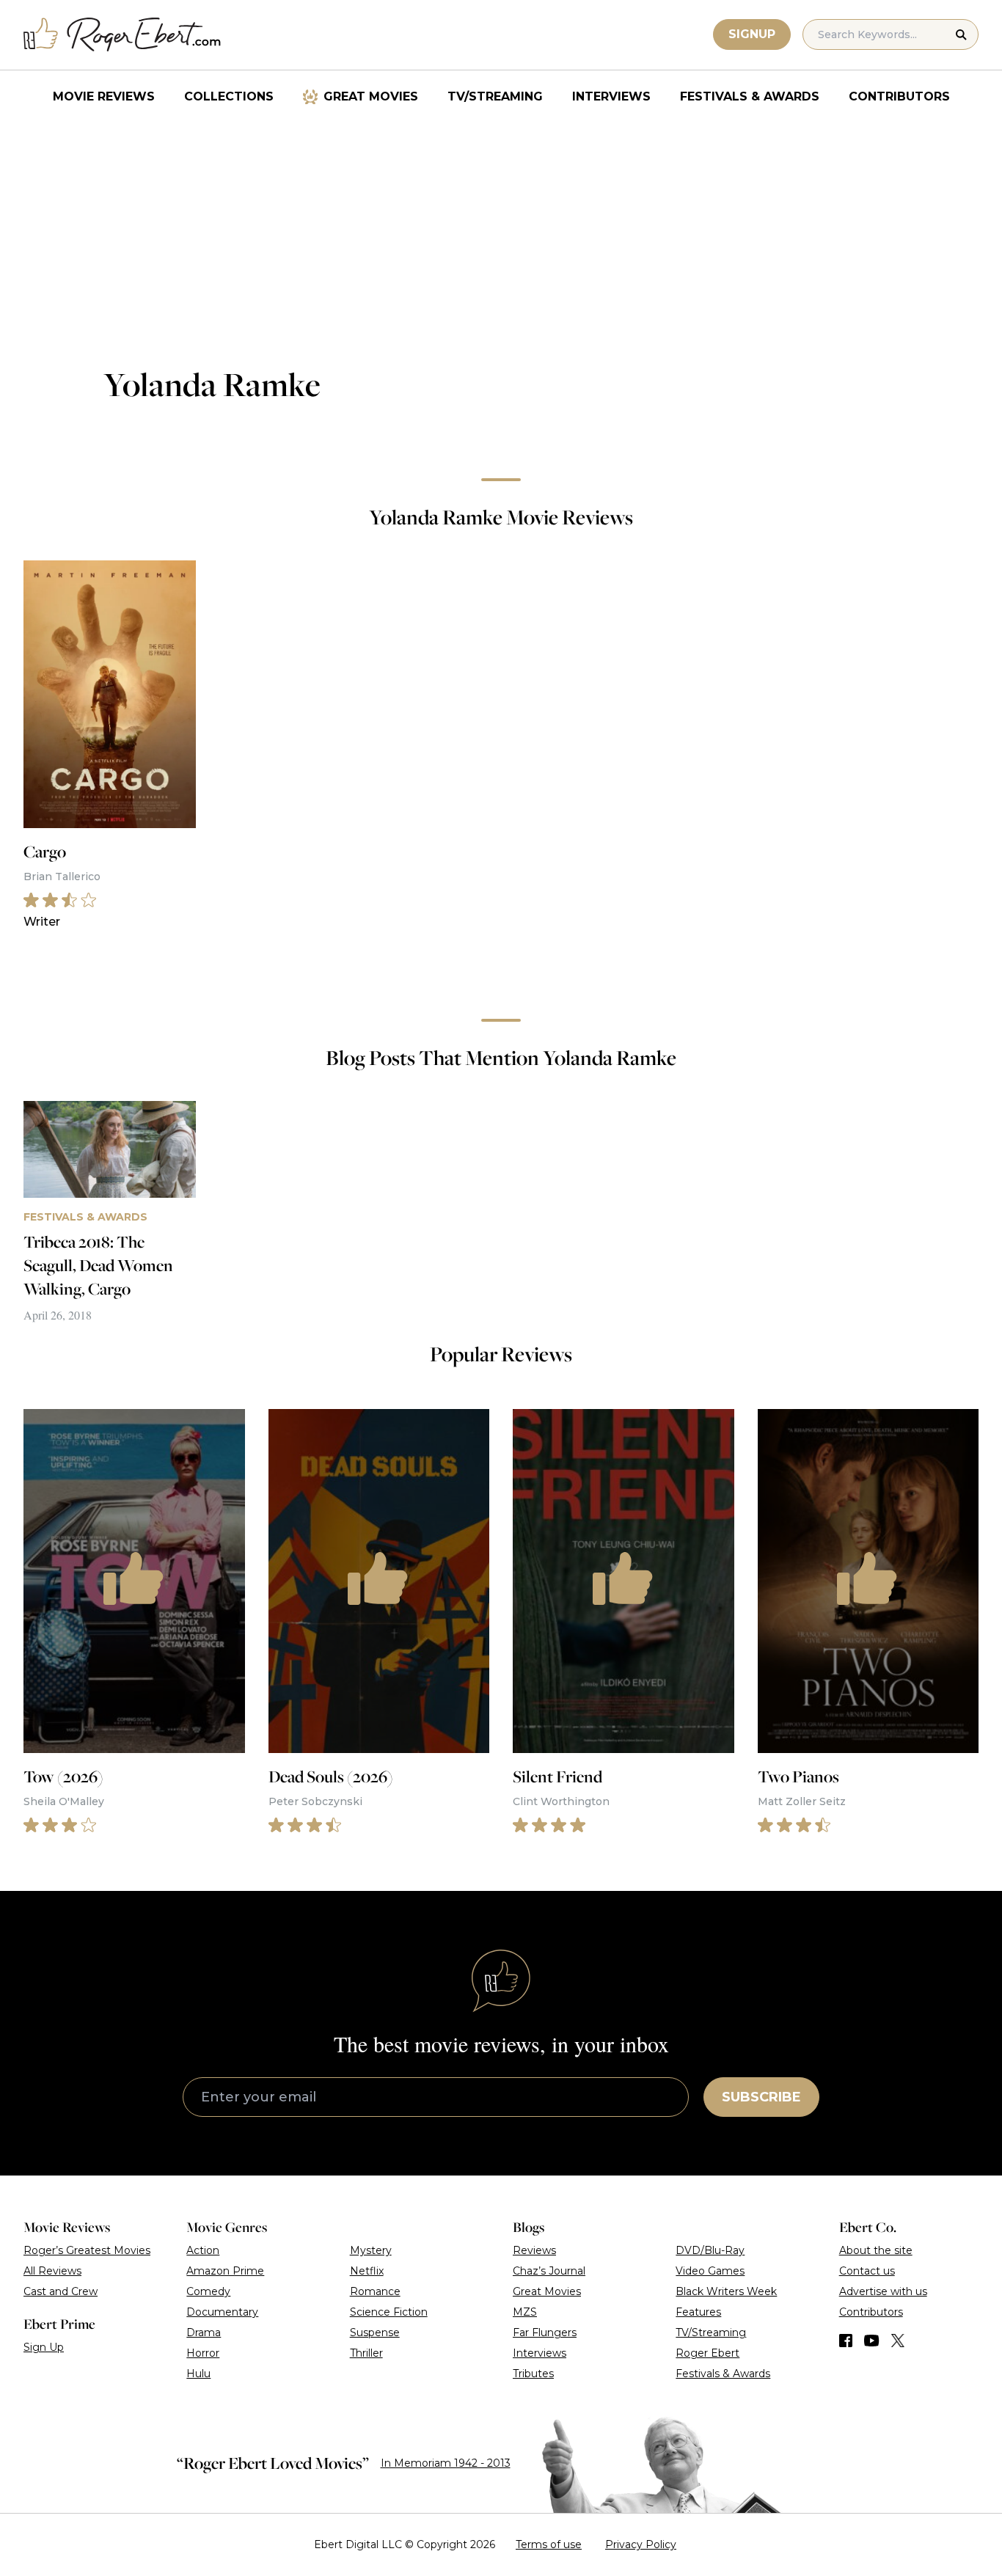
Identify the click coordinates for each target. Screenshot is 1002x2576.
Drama (204, 2332)
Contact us (867, 2271)
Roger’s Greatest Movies (87, 2250)
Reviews (534, 2250)
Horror (203, 2353)
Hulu (198, 2374)
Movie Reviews (104, 96)
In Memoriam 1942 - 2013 (446, 2463)
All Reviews (52, 2271)
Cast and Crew (61, 2291)
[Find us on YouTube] (872, 2341)
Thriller (366, 2353)
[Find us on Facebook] (846, 2341)
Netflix (367, 2271)
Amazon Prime (225, 2271)
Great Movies (371, 96)
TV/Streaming (495, 96)
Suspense (375, 2332)
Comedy (208, 2291)
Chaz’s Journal (549, 2271)
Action (203, 2250)
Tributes (533, 2374)
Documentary (222, 2312)
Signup (752, 34)
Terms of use (549, 2544)
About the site (876, 2250)
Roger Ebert (707, 2353)
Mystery (371, 2250)
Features (698, 2312)
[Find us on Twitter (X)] (898, 2341)
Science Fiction (389, 2312)
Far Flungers (545, 2332)
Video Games (710, 2271)
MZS (525, 2312)
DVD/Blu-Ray (710, 2250)
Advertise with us (883, 2291)
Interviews (611, 96)
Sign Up (44, 2347)
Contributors (899, 96)
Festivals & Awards (750, 96)
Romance (375, 2291)
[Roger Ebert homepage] (122, 35)
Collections (229, 96)
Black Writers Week (726, 2291)
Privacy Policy (641, 2544)
